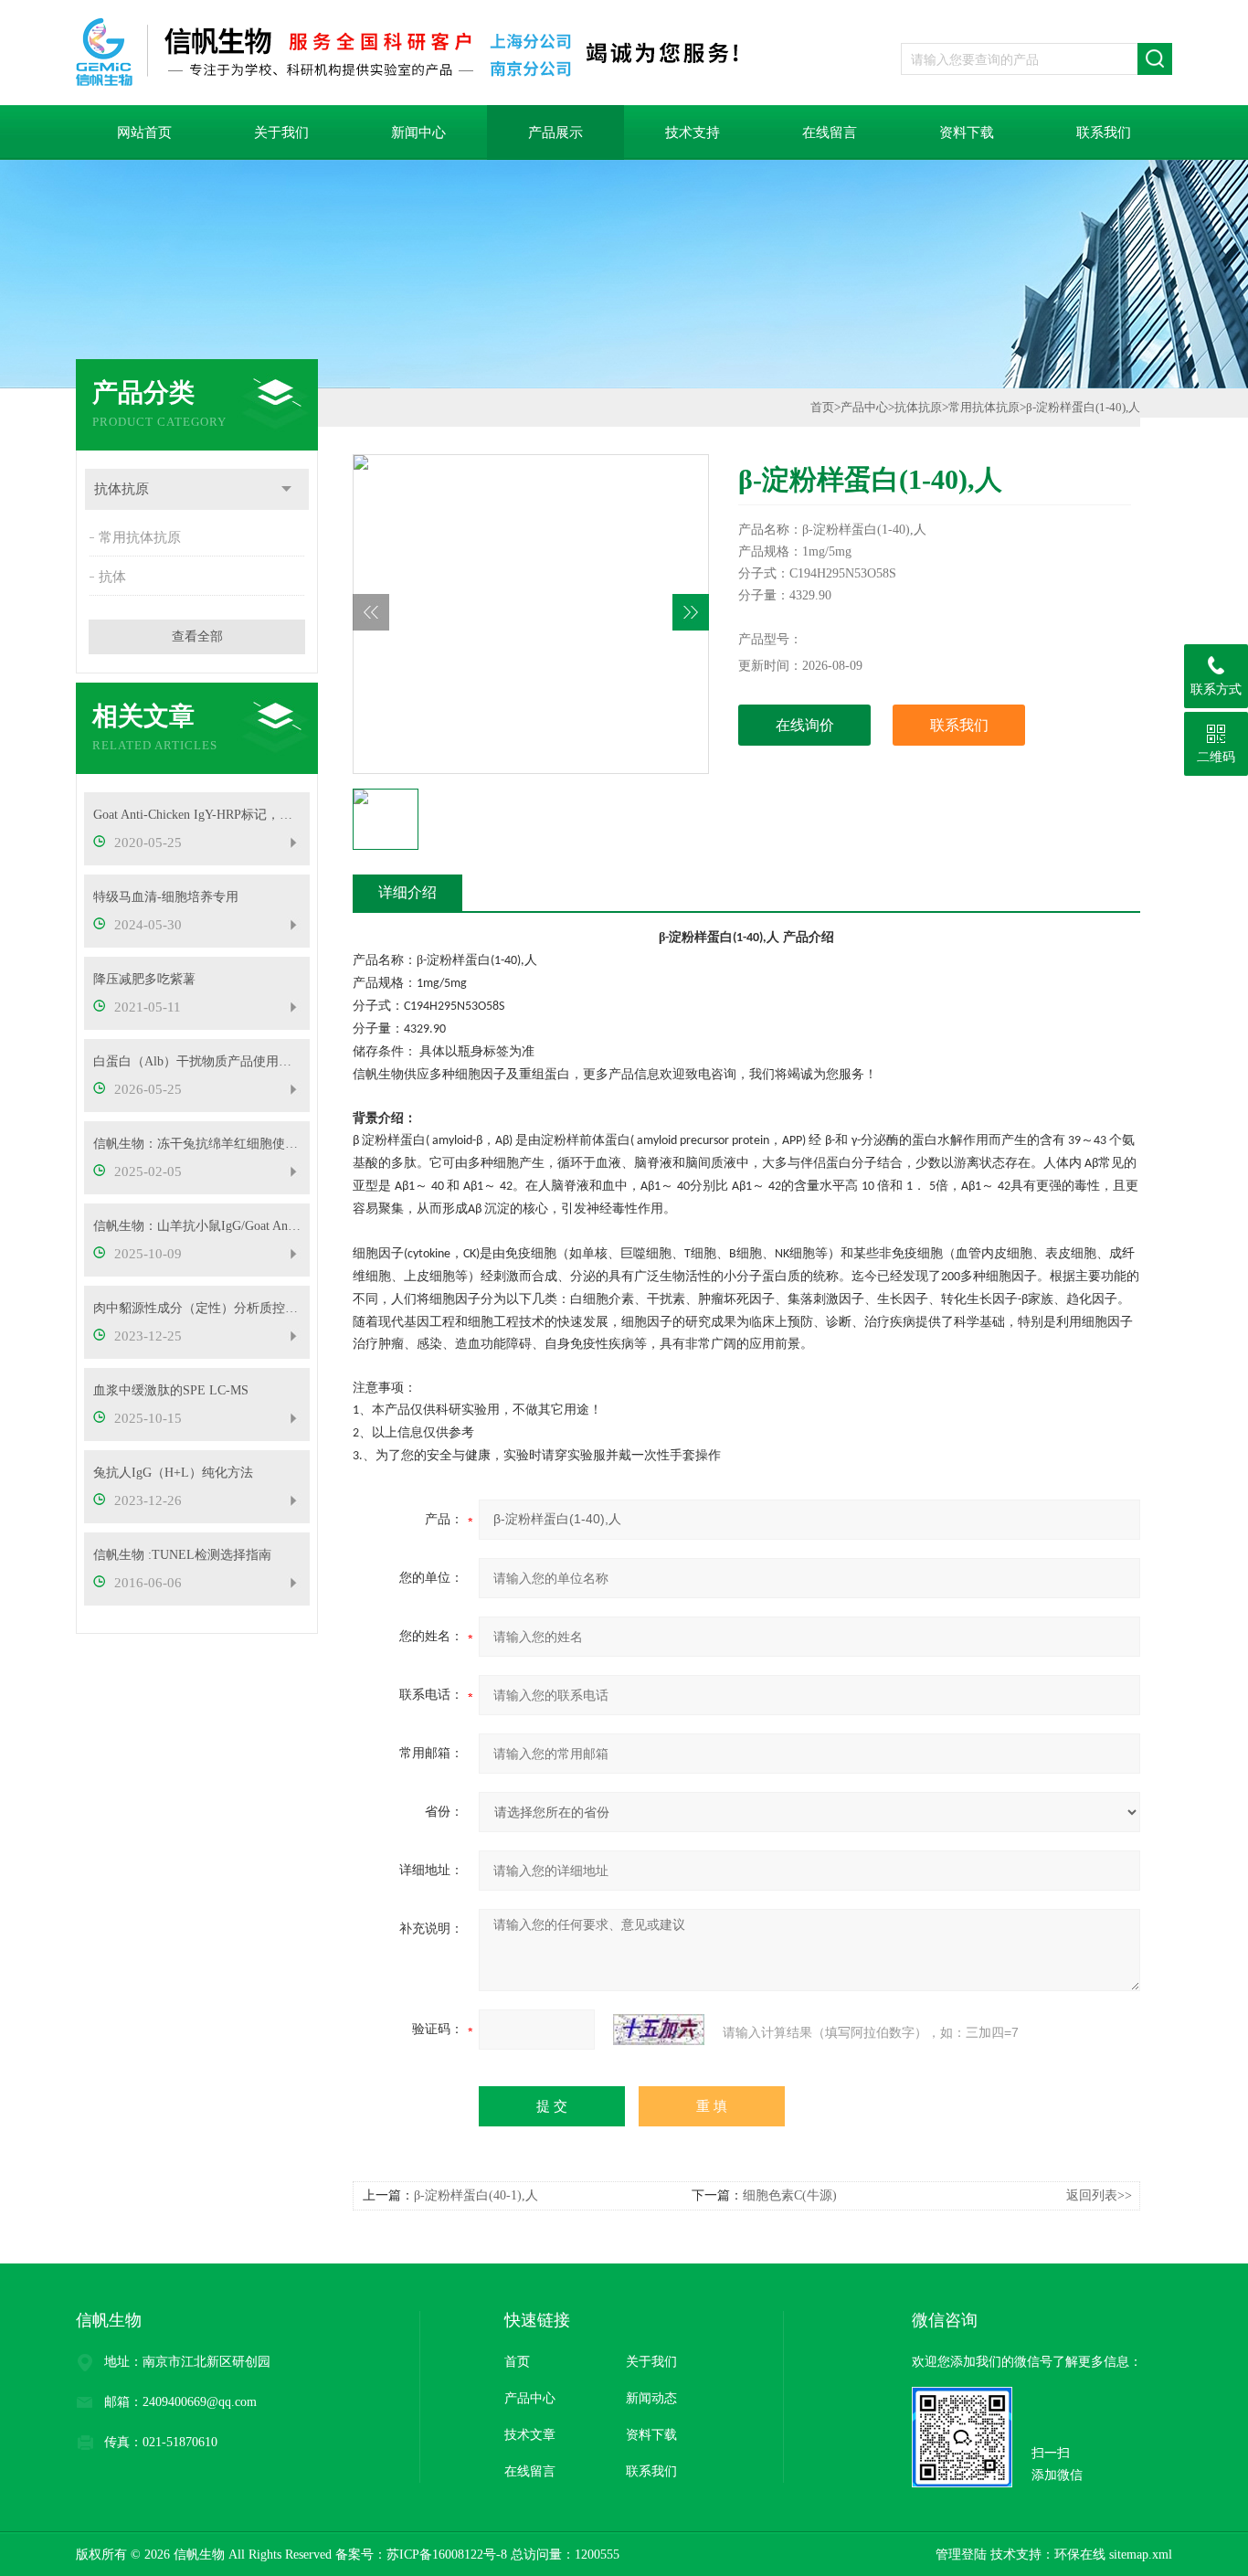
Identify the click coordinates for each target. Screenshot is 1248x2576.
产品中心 (864, 407)
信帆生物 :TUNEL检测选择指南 (182, 1555)
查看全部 (197, 636)
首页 (822, 407)
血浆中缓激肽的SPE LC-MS (171, 1390)
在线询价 (805, 725)
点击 (286, 489)
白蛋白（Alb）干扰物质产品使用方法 (197, 1061)
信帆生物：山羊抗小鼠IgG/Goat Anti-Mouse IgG (197, 1226)
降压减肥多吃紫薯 (144, 979)
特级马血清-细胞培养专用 (166, 897)
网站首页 (144, 133)
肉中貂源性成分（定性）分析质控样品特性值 (197, 1308)
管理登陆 (961, 2555)
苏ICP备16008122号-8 (447, 2555)
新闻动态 (651, 2398)
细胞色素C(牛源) (790, 2195)
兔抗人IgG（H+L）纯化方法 (173, 1473)
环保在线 (1080, 2555)
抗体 (112, 577)
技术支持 (693, 133)
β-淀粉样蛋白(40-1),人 (476, 2195)
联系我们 (1104, 133)
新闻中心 (418, 133)
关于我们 (281, 133)
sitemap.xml (1141, 2555)
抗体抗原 (122, 489)
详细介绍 (407, 892)
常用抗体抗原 (140, 537)
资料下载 (967, 133)
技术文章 (530, 2435)
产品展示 (555, 133)
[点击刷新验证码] (659, 2030)
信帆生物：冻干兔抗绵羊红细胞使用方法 (197, 1144)
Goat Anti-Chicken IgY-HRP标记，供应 (197, 815)
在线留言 (830, 133)
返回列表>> (1099, 2195)
